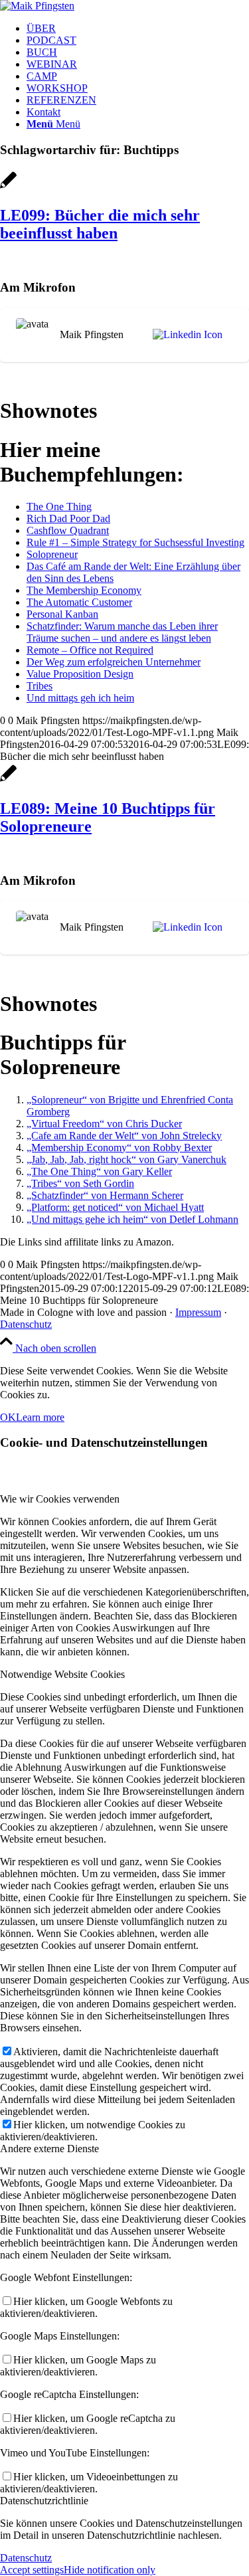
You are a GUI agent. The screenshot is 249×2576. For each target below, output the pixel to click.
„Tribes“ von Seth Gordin (80, 1183)
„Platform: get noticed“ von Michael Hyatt (115, 1207)
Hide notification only (110, 2570)
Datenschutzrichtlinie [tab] (44, 2501)
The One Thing (59, 506)
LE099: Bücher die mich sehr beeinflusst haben (100, 224)
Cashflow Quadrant (68, 530)
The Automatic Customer (79, 602)
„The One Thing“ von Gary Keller (99, 1171)
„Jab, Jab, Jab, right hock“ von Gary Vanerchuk (126, 1159)
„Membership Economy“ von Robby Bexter (119, 1148)
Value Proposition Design (80, 674)
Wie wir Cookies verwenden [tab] (60, 1499)
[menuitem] (138, 29)
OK (8, 1417)
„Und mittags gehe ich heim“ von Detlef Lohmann (132, 1219)
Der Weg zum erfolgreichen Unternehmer (114, 662)
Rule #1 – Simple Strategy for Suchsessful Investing (135, 542)
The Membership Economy (84, 590)
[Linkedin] (185, 335)
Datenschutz (26, 1324)
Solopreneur (52, 554)
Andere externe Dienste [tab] (49, 2149)
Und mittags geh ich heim (80, 698)
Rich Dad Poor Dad (68, 518)
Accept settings (32, 2570)
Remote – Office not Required (90, 650)
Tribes (40, 686)
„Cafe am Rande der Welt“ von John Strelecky (124, 1136)
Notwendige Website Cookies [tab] (62, 1674)
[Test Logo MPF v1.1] (37, 6)
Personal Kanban (62, 614)
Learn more (40, 1417)
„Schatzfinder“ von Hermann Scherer (105, 1195)
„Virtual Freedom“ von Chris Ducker (104, 1124)
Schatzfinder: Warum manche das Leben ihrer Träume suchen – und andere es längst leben (122, 632)
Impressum (198, 1312)
